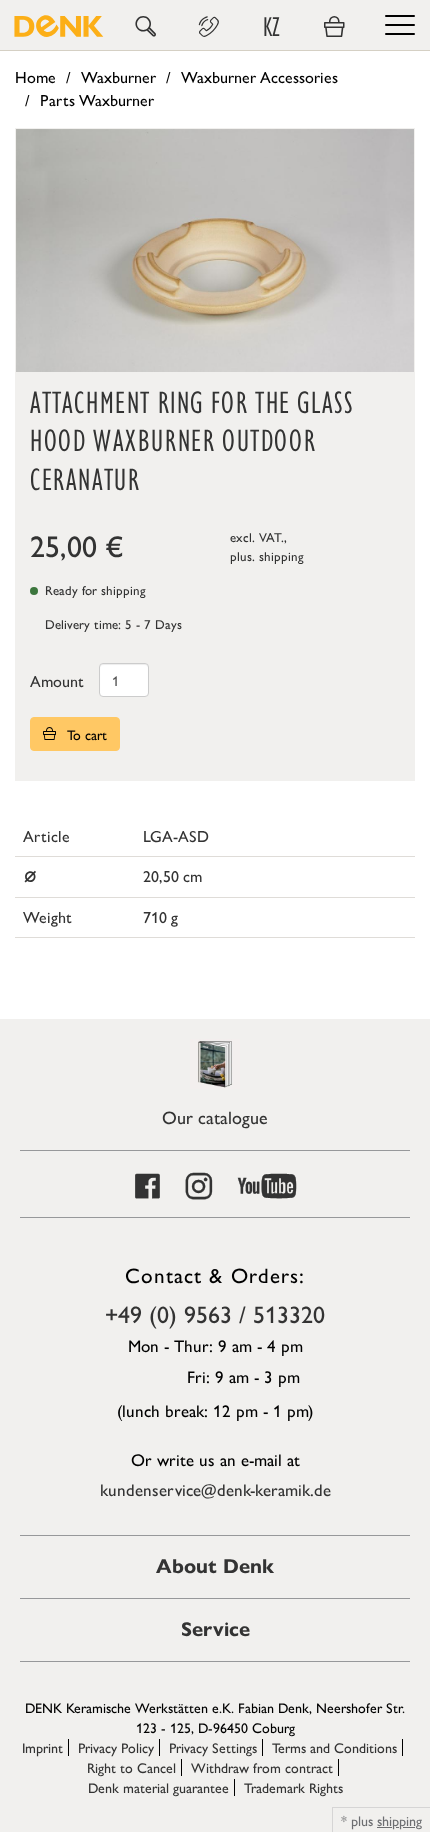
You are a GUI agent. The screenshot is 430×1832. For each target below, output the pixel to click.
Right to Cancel (131, 1767)
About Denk (215, 1566)
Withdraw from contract (262, 1767)
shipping (281, 555)
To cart (85, 734)
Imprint (42, 1747)
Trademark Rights (293, 1787)
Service (215, 1629)
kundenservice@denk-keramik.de (215, 1489)
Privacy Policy (116, 1747)
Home (35, 76)
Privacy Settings (213, 1747)
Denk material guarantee (158, 1787)
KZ (271, 27)
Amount (57, 680)
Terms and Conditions (334, 1747)
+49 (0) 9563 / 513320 (215, 1313)
